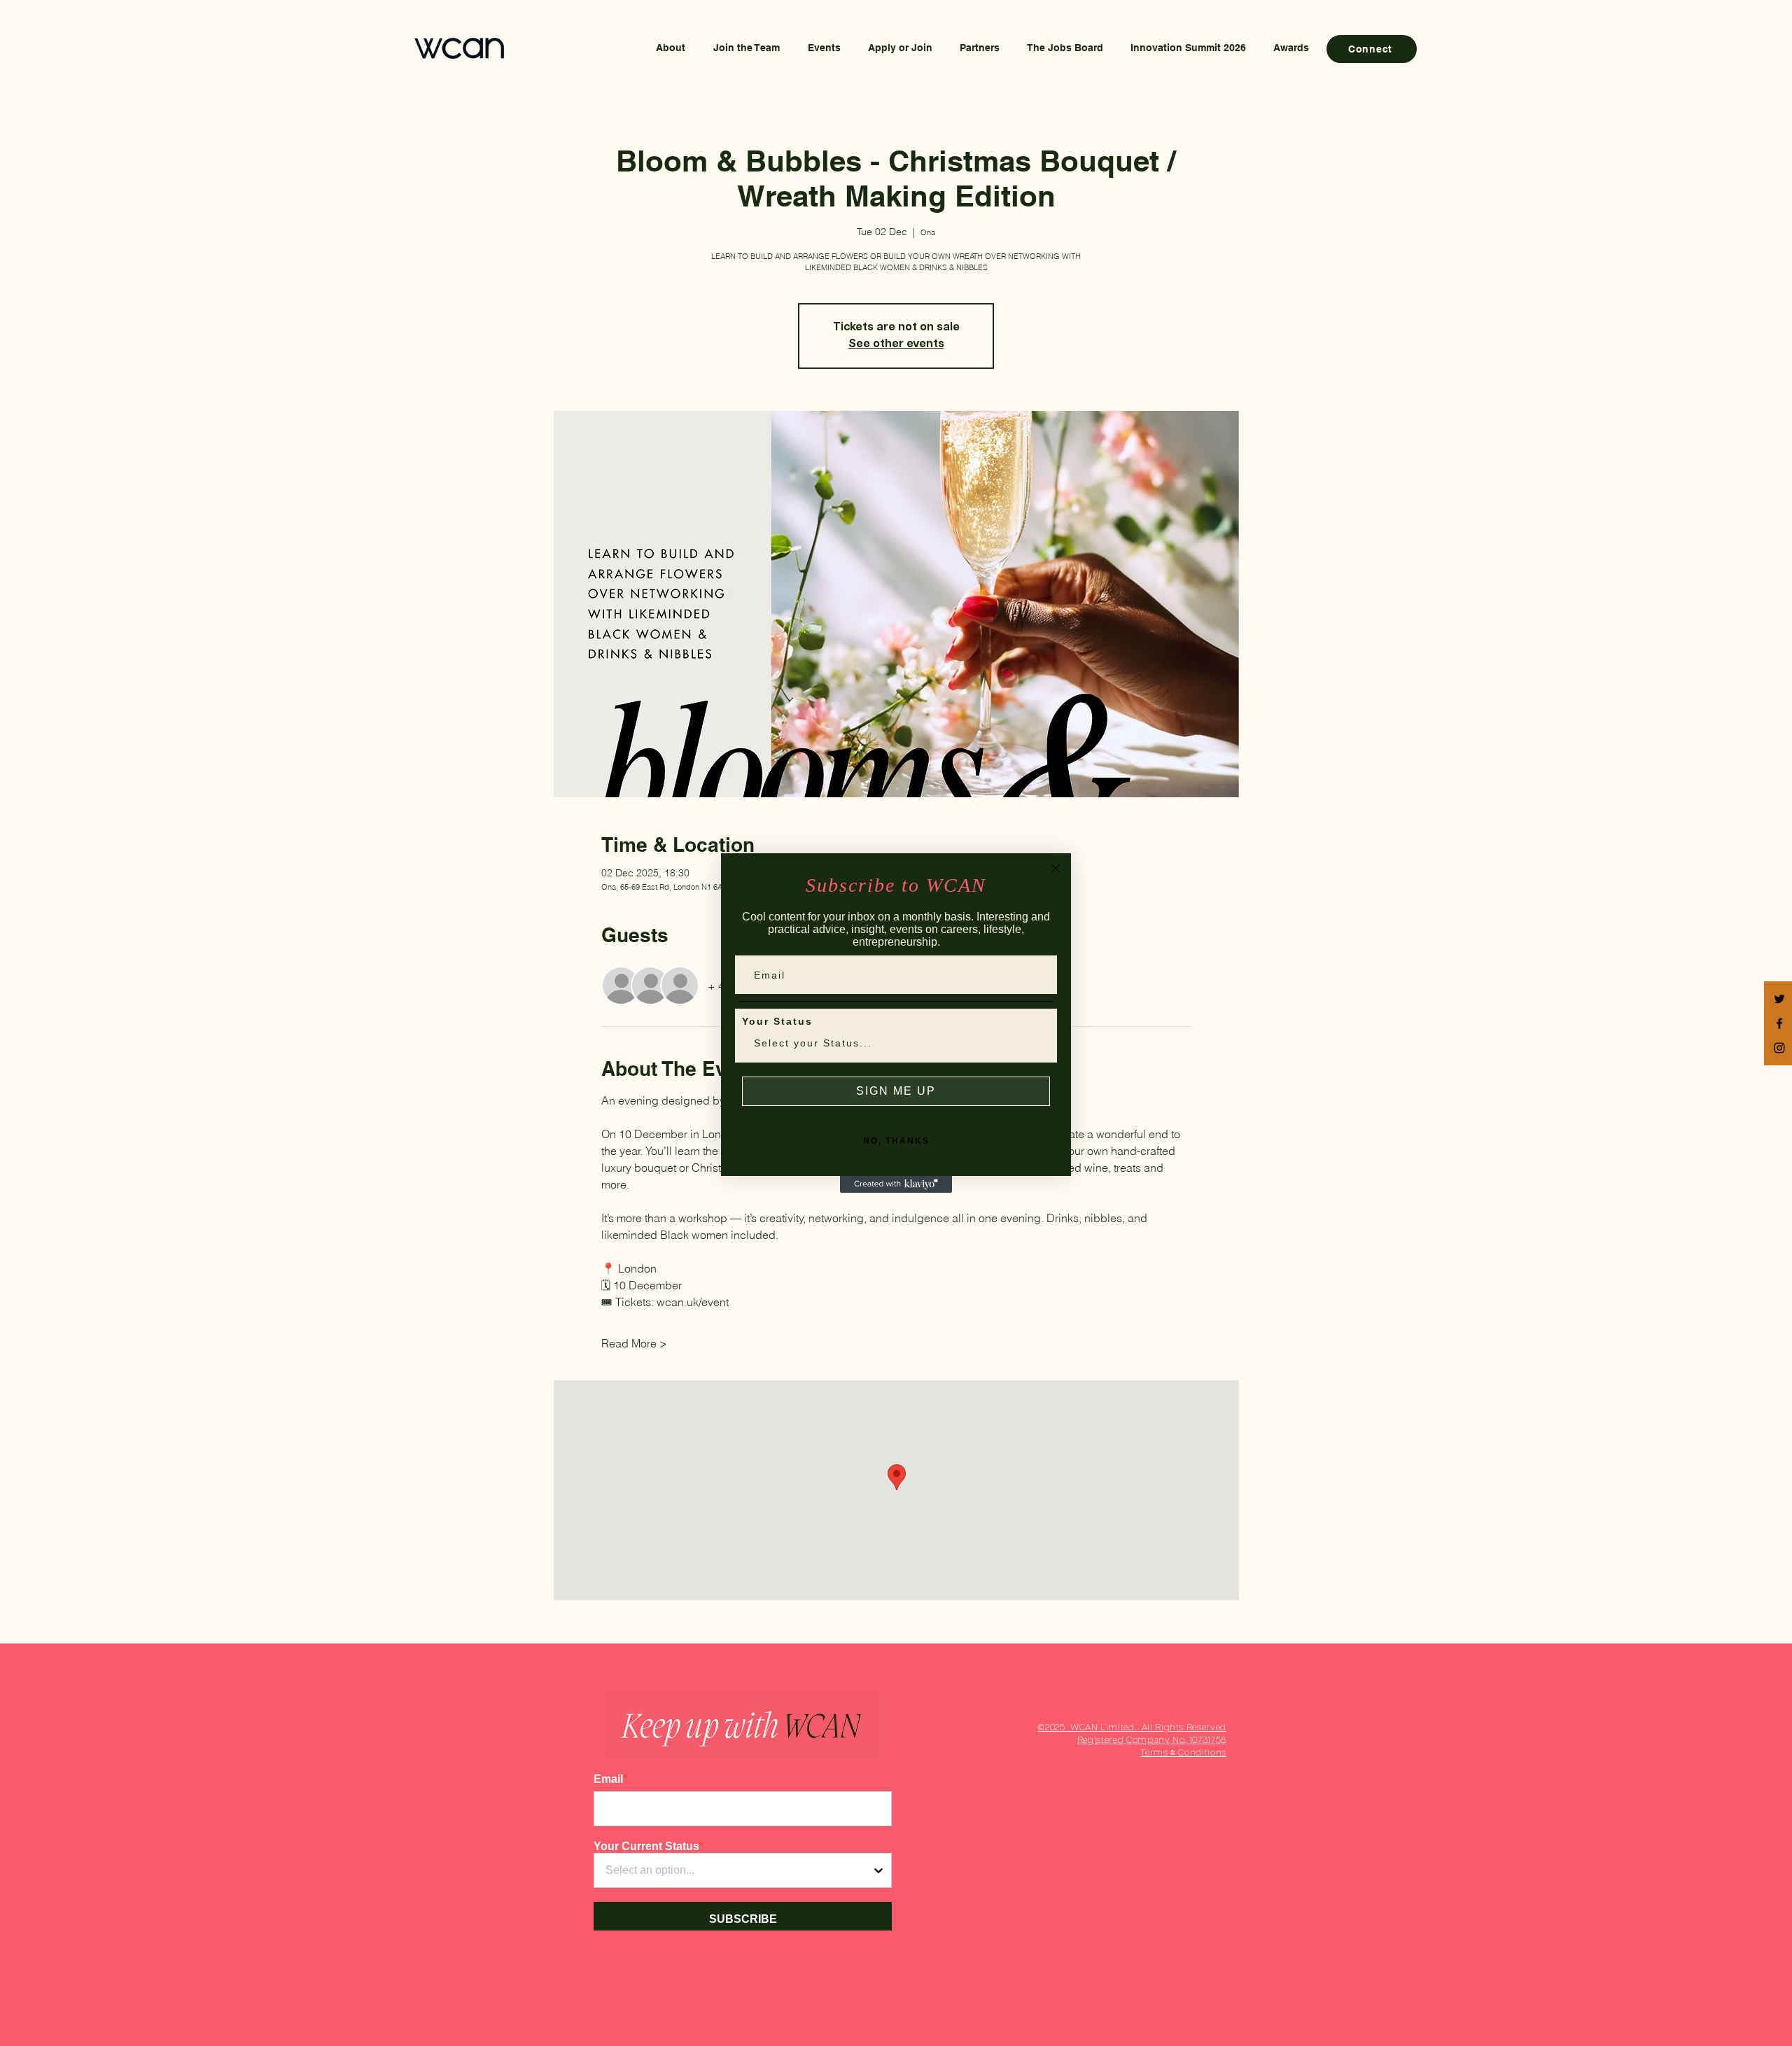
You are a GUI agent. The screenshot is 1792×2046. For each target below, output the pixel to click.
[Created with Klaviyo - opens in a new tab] (896, 1184)
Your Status (777, 1021)
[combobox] (892, 1043)
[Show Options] (1037, 1043)
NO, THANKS (896, 1141)
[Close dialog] (1056, 869)
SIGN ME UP (896, 1091)
